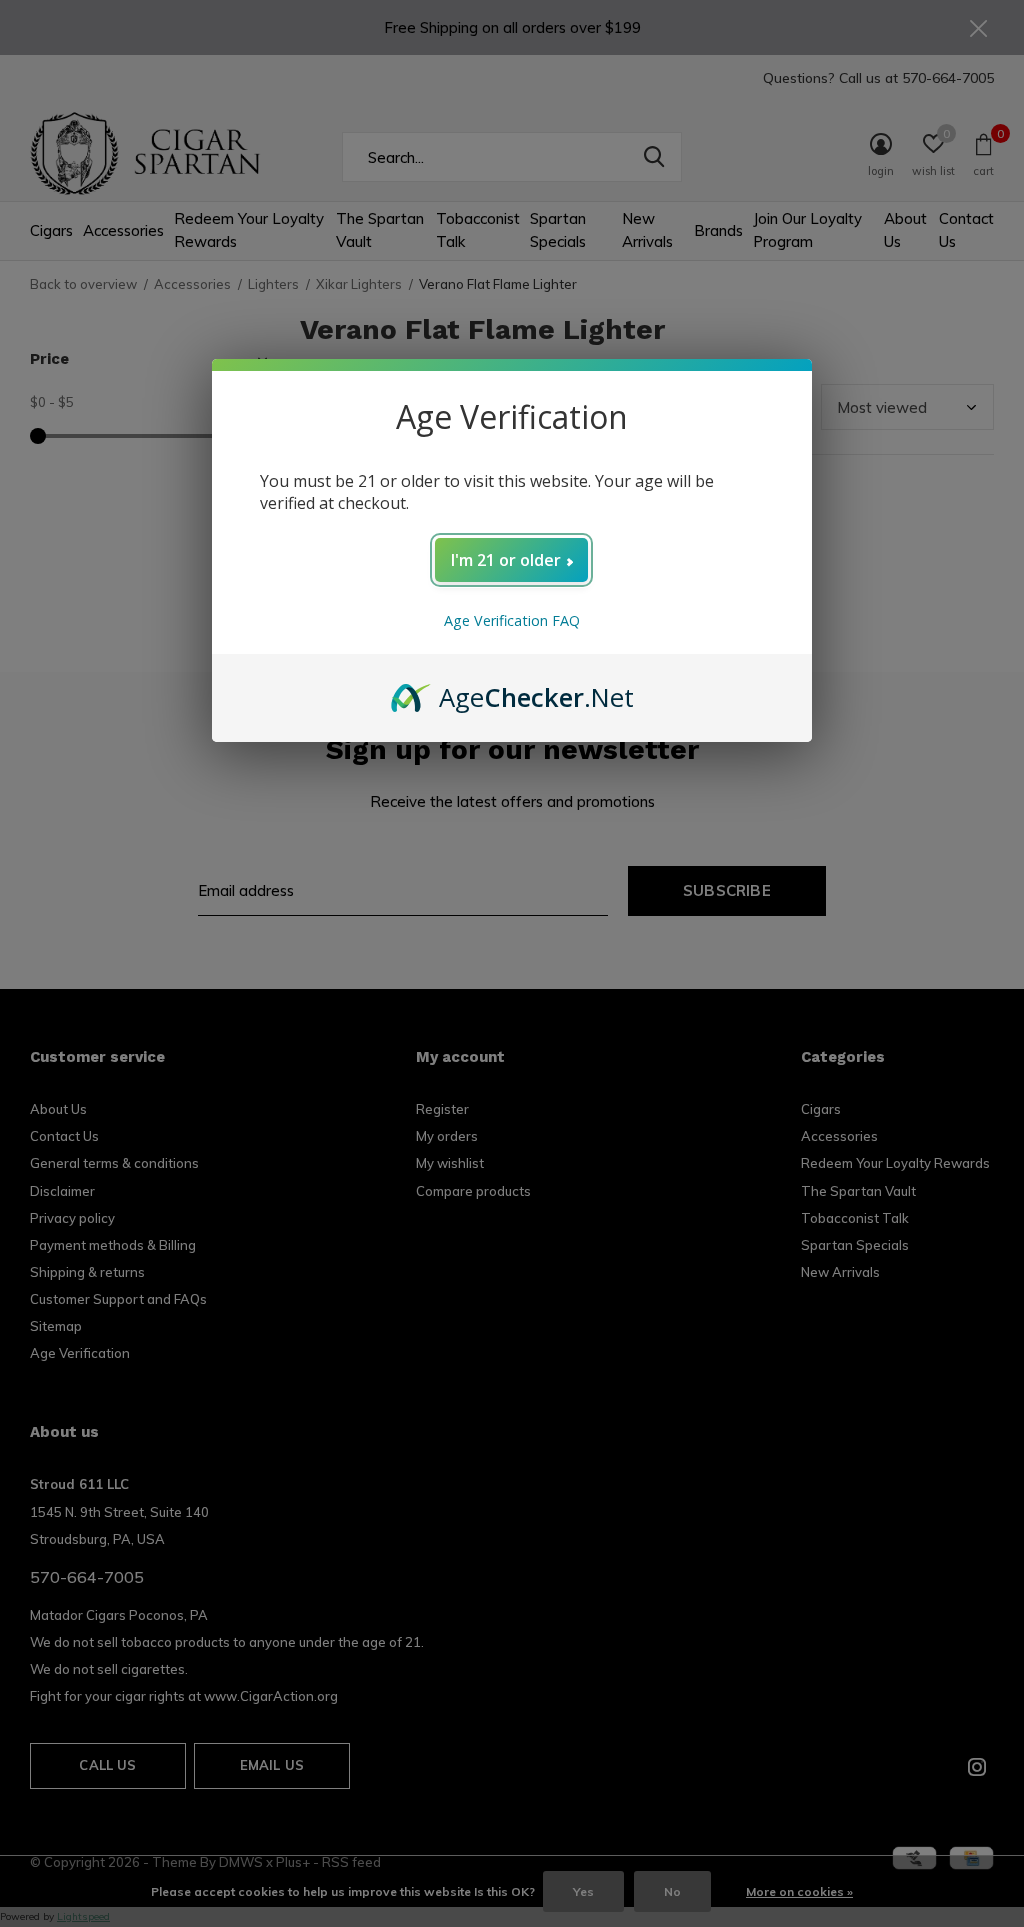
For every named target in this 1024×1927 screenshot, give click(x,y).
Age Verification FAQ (512, 620)
